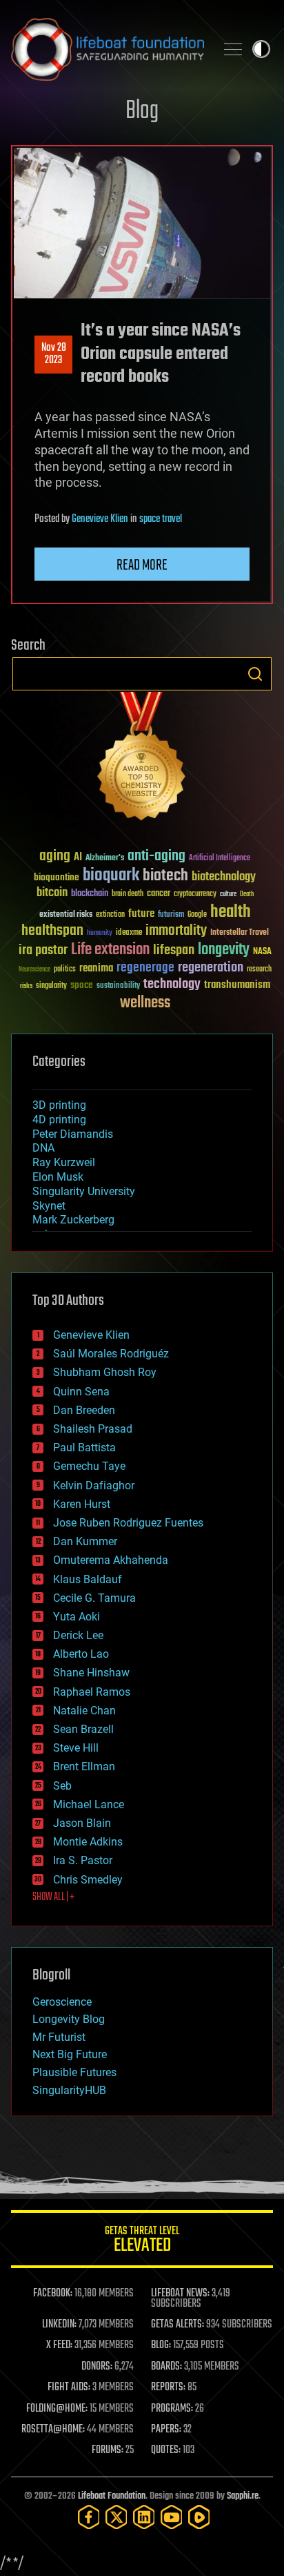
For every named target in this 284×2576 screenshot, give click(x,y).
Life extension (110, 950)
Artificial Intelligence (220, 859)
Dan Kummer (85, 1541)
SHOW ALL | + (53, 1897)
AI (78, 858)
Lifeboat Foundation (112, 2496)
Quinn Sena (81, 1392)
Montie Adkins (88, 1842)
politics (65, 970)
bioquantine (57, 877)
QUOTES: (166, 2450)
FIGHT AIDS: (69, 2388)
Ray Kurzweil (64, 1162)
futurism (171, 916)
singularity (51, 986)
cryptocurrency (195, 894)
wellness (145, 1003)
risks (26, 986)
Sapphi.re (243, 2496)
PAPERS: (166, 2430)
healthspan (52, 931)
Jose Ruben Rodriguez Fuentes (128, 1523)
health (231, 912)
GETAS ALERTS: (177, 2325)
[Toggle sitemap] (233, 49)
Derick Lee (78, 1635)
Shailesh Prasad (93, 1429)
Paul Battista (84, 1447)
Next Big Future (70, 2054)
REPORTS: (168, 2388)
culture (228, 894)
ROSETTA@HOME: (53, 2430)
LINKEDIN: (59, 2325)
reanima (96, 968)
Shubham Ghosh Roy (105, 1372)
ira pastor (43, 950)
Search (255, 674)
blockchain (90, 894)
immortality (176, 931)
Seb (62, 1786)
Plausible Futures (74, 2072)
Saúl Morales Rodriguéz (111, 1354)
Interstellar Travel (240, 933)
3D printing (59, 1105)
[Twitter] (116, 2517)
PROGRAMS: (172, 2409)
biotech (165, 876)
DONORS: (97, 2367)
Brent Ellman (84, 1766)
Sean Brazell (83, 1729)
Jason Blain (82, 1823)
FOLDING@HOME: (57, 2409)
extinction (110, 915)
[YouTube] (172, 2517)
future (141, 914)
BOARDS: (166, 2367)
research (259, 970)
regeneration (211, 968)
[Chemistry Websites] (142, 759)
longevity (224, 950)
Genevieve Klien (100, 519)
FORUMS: (108, 2450)
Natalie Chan (84, 1711)
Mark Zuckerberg (73, 1220)
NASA (262, 952)
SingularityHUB (69, 2090)
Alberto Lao (81, 1654)
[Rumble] (199, 2517)
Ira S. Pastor (83, 1860)
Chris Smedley (88, 1880)
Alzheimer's (105, 859)
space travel (161, 519)
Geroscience (62, 2002)
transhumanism (237, 985)
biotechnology (224, 877)
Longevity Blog (69, 2019)
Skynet (49, 1206)
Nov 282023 (54, 354)
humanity (100, 933)
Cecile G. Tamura (94, 1598)
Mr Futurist (59, 2037)
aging (55, 856)
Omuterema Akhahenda (111, 1560)
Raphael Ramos (92, 1692)
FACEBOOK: (53, 2294)
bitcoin (52, 893)
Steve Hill (76, 1748)
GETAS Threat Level (142, 2241)
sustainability (118, 987)
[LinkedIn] (144, 2517)
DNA (43, 1148)
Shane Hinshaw (91, 1673)
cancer (159, 894)
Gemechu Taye (89, 1466)
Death (247, 894)
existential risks (66, 915)
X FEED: (59, 2345)
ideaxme (129, 933)
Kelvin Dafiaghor (94, 1485)
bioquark (111, 876)
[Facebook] (89, 2517)
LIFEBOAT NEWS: (180, 2294)
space (82, 985)
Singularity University (84, 1191)
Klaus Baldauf (88, 1579)
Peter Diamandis (73, 1134)
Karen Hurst (82, 1504)
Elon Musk (58, 1177)
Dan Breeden (84, 1410)
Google (197, 915)
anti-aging (156, 856)
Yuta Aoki (77, 1617)
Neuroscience (34, 970)
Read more (142, 565)
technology (172, 985)
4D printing (59, 1120)
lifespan (174, 950)
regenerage (145, 968)
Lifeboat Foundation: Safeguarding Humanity (108, 49)
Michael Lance (89, 1804)
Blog (142, 112)
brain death (128, 894)
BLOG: (161, 2345)
